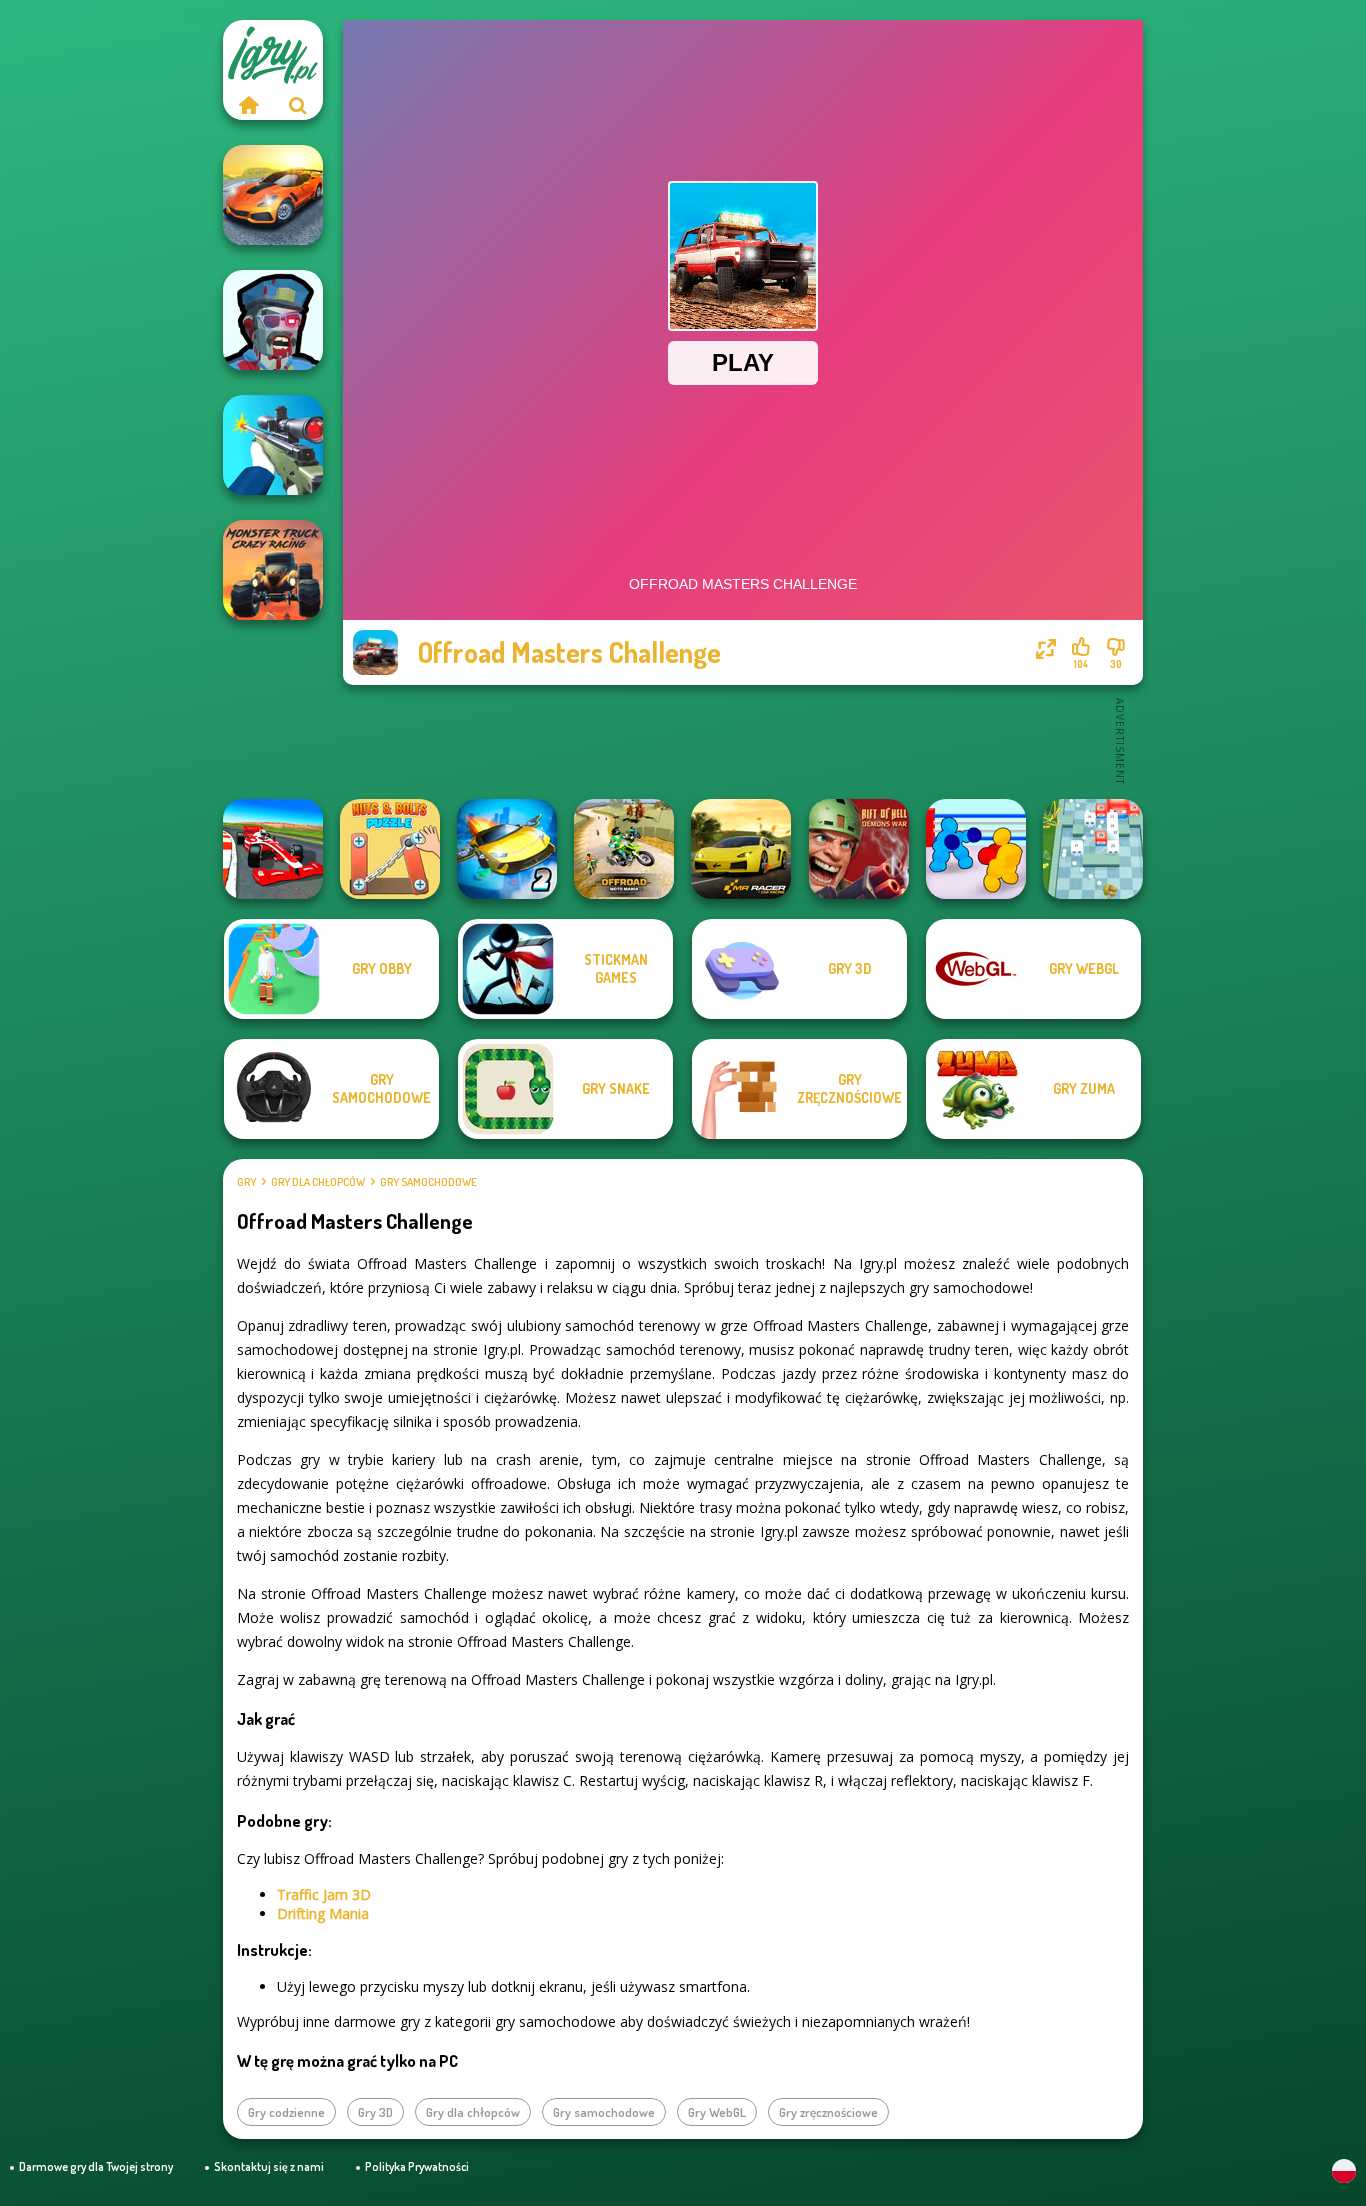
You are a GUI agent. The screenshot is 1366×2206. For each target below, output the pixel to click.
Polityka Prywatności (417, 2166)
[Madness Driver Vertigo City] (273, 195)
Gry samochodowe (428, 1182)
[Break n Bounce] (1093, 849)
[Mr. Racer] (741, 849)
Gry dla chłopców (318, 1182)
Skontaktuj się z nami (269, 2166)
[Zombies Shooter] (273, 320)
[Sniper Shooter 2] (273, 445)
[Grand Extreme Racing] (273, 849)
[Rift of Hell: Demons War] (859, 849)
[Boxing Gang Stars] (976, 849)
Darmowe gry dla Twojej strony (96, 2166)
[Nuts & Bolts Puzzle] (390, 849)
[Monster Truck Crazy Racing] (273, 570)
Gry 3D (375, 2112)
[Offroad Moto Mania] (624, 849)
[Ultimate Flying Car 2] (507, 849)
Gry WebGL (717, 2112)
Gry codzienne (286, 2112)
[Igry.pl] (248, 105)
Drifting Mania (323, 1913)
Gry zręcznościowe (828, 2112)
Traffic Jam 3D (324, 1894)
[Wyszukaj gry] (298, 105)
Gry (246, 1182)
